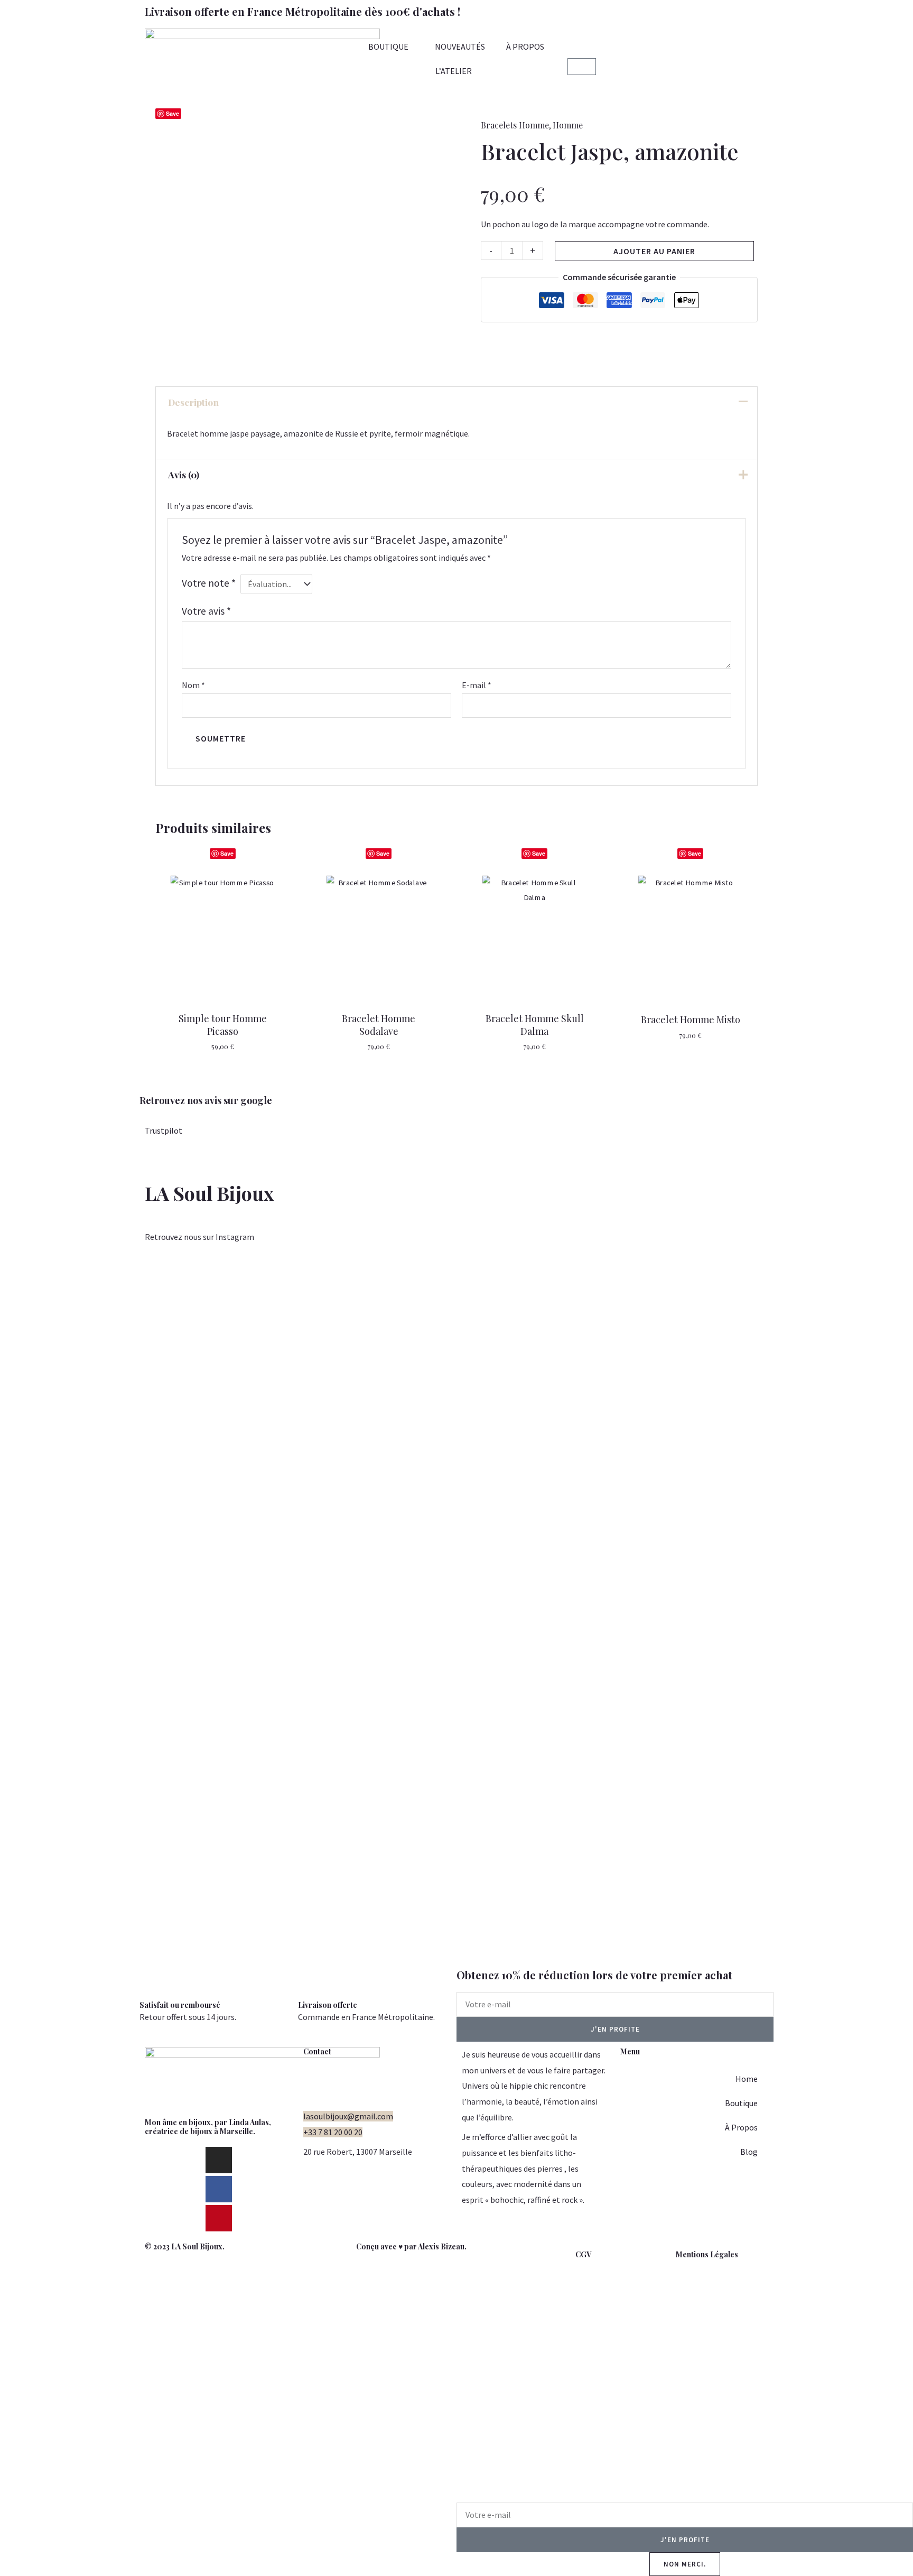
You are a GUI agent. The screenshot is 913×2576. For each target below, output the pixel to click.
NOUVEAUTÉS (460, 47)
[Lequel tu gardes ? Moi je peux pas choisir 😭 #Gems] (356, 1298)
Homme (568, 125)
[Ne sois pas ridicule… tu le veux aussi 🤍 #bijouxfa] (456, 1298)
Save (173, 113)
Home (747, 2079)
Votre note (209, 583)
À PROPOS (525, 47)
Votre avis (206, 611)
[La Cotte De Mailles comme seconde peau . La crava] (256, 1494)
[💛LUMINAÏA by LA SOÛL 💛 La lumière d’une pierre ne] (657, 1510)
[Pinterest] (219, 2218)
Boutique (741, 2103)
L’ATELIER (454, 71)
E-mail (477, 685)
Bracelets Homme (515, 125)
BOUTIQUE (388, 47)
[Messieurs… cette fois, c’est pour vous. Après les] (757, 1384)
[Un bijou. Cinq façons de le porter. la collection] (156, 1447)
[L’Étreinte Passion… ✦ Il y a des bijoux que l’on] (858, 1612)
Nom (193, 685)
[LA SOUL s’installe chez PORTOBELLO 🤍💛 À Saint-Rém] (55, 1518)
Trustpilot (164, 1131)
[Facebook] (219, 2189)
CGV (583, 2254)
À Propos (741, 2127)
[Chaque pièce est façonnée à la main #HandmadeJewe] (557, 1306)
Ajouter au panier (654, 251)
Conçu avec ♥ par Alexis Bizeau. (411, 2246)
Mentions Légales (707, 2254)
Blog (749, 2152)
